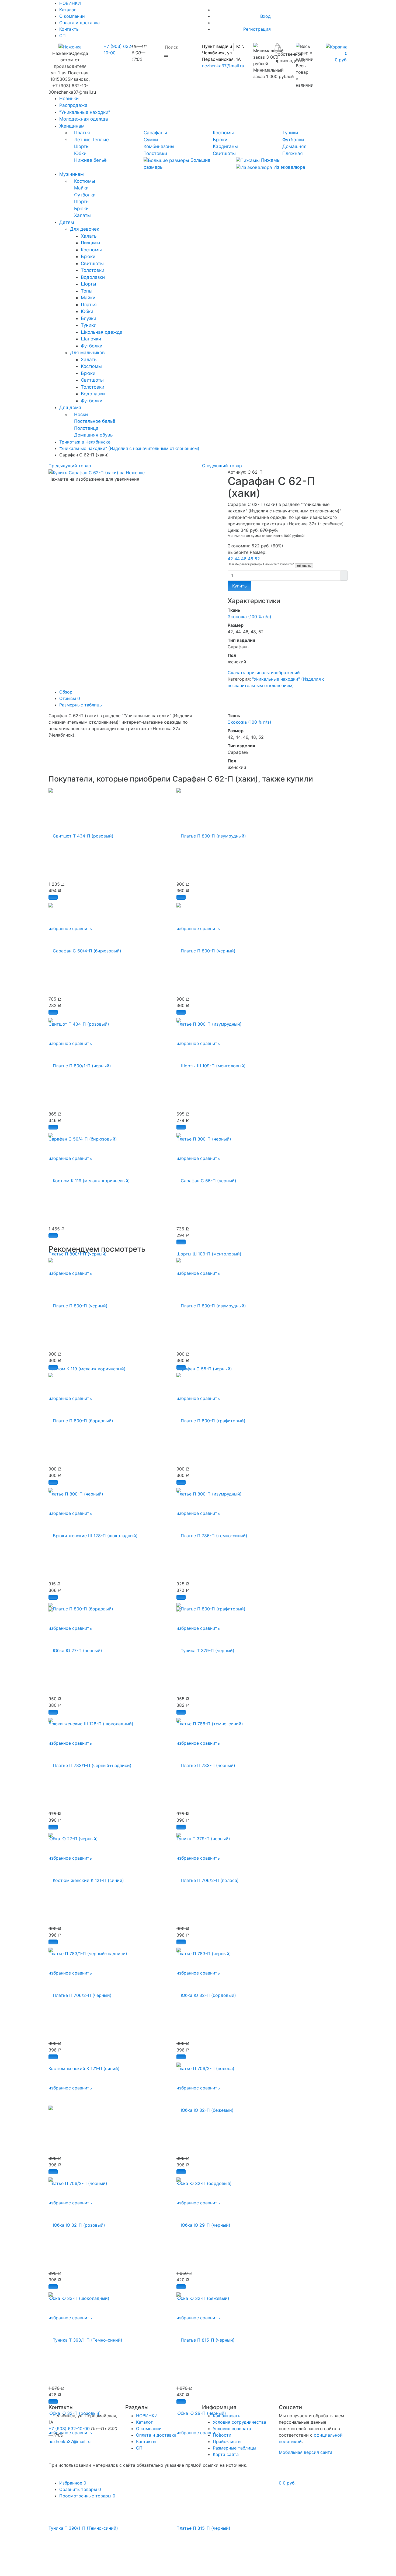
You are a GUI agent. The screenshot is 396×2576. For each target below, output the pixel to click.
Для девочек (85, 229)
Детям (67, 222)
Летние (82, 140)
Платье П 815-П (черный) (203, 2528)
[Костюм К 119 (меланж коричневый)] (89, 1178)
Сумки (151, 140)
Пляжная (293, 153)
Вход (265, 16)
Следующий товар (222, 466)
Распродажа (73, 105)
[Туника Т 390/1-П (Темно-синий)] (85, 2337)
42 (231, 559)
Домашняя (294, 146)
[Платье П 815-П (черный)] (206, 2337)
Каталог (68, 10)
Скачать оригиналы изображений (264, 673)
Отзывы (70, 698)
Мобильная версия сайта (306, 2452)
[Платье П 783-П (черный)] (206, 1762)
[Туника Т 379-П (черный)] (205, 1648)
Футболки (293, 140)
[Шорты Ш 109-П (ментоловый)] (211, 1063)
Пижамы (270, 160)
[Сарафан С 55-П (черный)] (206, 1178)
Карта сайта (226, 2454)
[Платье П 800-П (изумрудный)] (211, 833)
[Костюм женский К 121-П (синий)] (86, 1877)
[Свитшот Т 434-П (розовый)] (81, 833)
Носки (81, 414)
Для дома (70, 407)
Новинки (69, 98)
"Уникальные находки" (85, 112)
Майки (81, 188)
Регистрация (257, 29)
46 (244, 559)
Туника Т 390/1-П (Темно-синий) (83, 2528)
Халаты (82, 215)
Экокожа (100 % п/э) (249, 617)
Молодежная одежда (84, 119)
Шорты (82, 146)
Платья (82, 133)
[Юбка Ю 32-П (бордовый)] (206, 1992)
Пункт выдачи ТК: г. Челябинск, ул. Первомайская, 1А (223, 53)
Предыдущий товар (70, 466)
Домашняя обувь (93, 435)
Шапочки (91, 339)
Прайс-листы (227, 2441)
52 (257, 559)
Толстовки (155, 153)
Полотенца (86, 428)
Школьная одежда (102, 332)
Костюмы (223, 133)
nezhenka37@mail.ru (223, 66)
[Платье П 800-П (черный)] (206, 948)
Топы (87, 291)
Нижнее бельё (90, 160)
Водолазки (93, 277)
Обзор (66, 692)
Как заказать (227, 2416)
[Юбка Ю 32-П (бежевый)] (205, 2107)
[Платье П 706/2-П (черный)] (80, 1992)
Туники (290, 133)
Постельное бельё (95, 421)
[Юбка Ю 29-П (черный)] (203, 2222)
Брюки (220, 140)
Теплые (100, 140)
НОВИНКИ (147, 2416)
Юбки (80, 153)
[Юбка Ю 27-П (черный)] (75, 1648)
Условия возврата (232, 2429)
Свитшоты (224, 153)
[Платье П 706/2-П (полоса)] (208, 1877)
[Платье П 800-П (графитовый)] (211, 1418)
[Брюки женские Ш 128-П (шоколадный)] (93, 1533)
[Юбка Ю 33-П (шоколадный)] (51, 2107)
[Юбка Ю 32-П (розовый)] (77, 2222)
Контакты (69, 29)
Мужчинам (72, 174)
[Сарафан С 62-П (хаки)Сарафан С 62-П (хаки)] (97, 472)
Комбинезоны (159, 146)
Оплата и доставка (79, 23)
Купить (239, 586)
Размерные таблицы (81, 705)
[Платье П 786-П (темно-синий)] (212, 1533)
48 (251, 559)
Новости (222, 2435)
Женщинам (72, 126)
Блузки (88, 318)
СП (62, 36)
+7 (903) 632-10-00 (69, 2429)
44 (238, 559)
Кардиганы (225, 146)
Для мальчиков (87, 353)
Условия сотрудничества (239, 2422)
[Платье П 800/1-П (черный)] (80, 1063)
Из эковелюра (289, 167)
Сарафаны (155, 133)
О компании (72, 16)
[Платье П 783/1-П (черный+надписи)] (90, 1762)
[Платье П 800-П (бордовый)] (81, 1418)
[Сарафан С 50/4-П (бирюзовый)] (85, 948)
